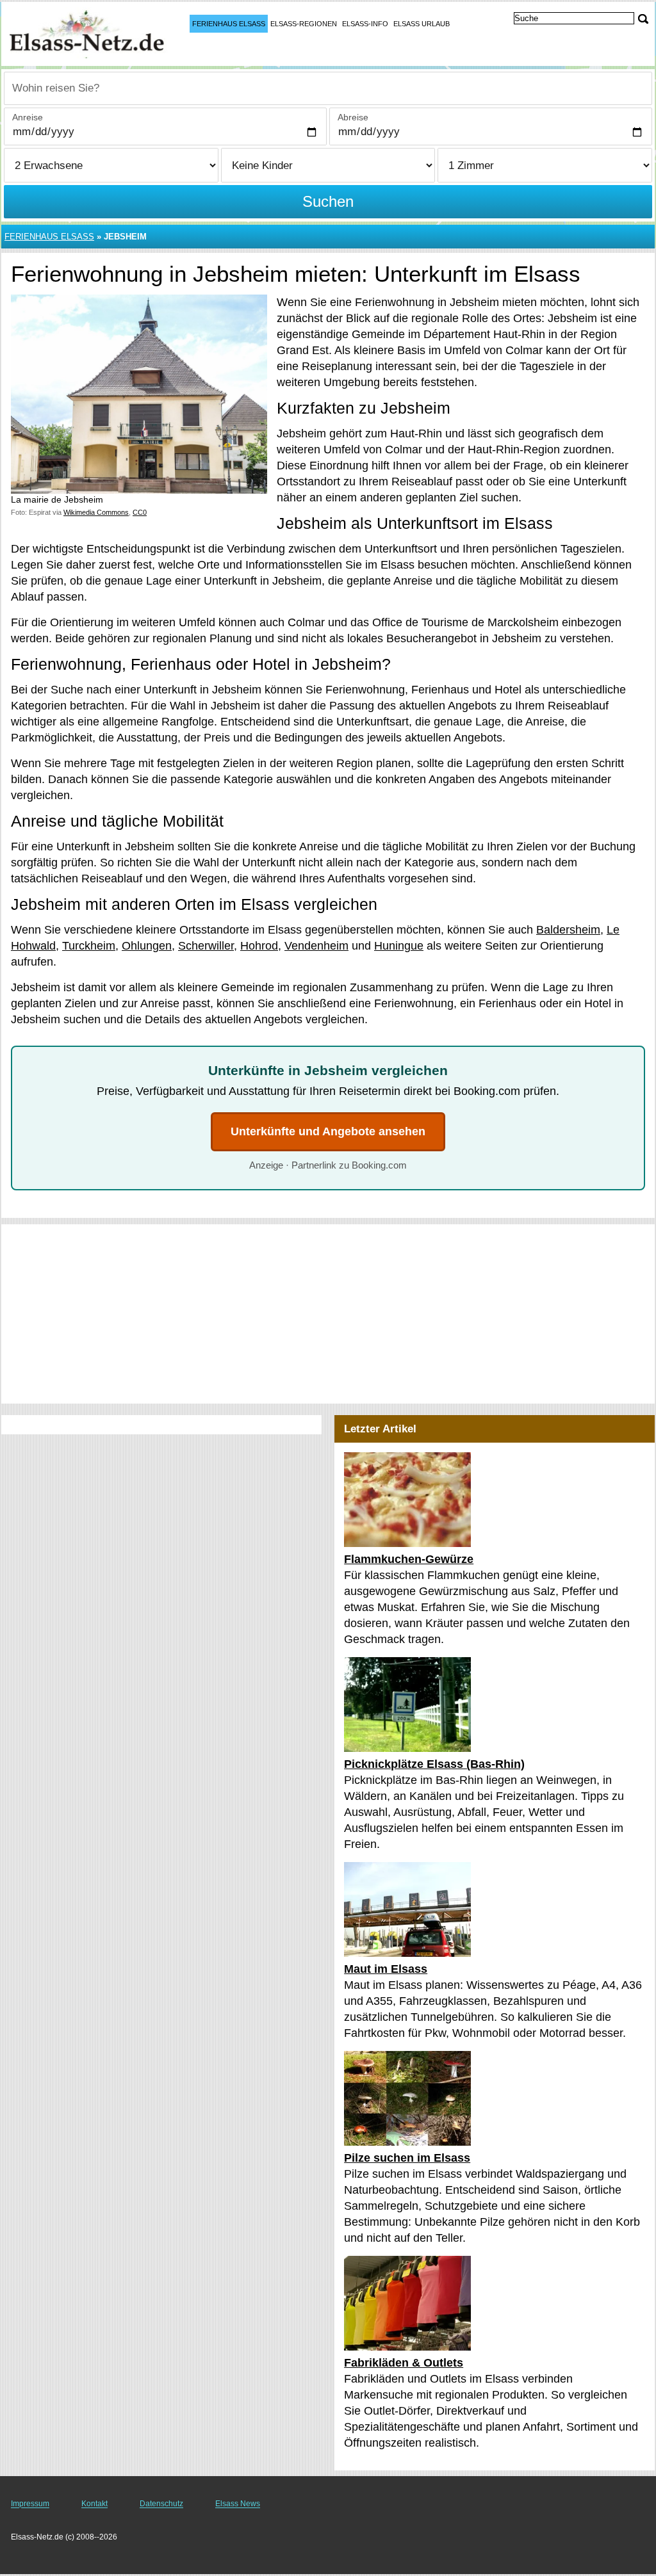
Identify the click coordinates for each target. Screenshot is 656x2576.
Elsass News (238, 2504)
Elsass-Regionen (304, 24)
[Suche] (643, 19)
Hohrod (259, 946)
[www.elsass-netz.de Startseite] (90, 33)
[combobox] (328, 88)
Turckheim (89, 946)
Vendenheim (316, 946)
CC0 (140, 512)
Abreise (353, 117)
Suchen (328, 201)
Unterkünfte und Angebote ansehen (328, 1131)
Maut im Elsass (386, 1969)
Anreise (28, 117)
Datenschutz (161, 2504)
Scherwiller (206, 946)
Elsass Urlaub (422, 24)
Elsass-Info (365, 24)
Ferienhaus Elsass (229, 24)
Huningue (399, 946)
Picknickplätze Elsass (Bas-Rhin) (434, 1764)
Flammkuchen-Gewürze (409, 1559)
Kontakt (94, 2504)
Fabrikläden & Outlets (404, 2363)
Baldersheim (568, 930)
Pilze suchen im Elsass (407, 2158)
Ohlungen (147, 946)
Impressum (30, 2504)
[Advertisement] (328, 1314)
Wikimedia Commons (96, 512)
